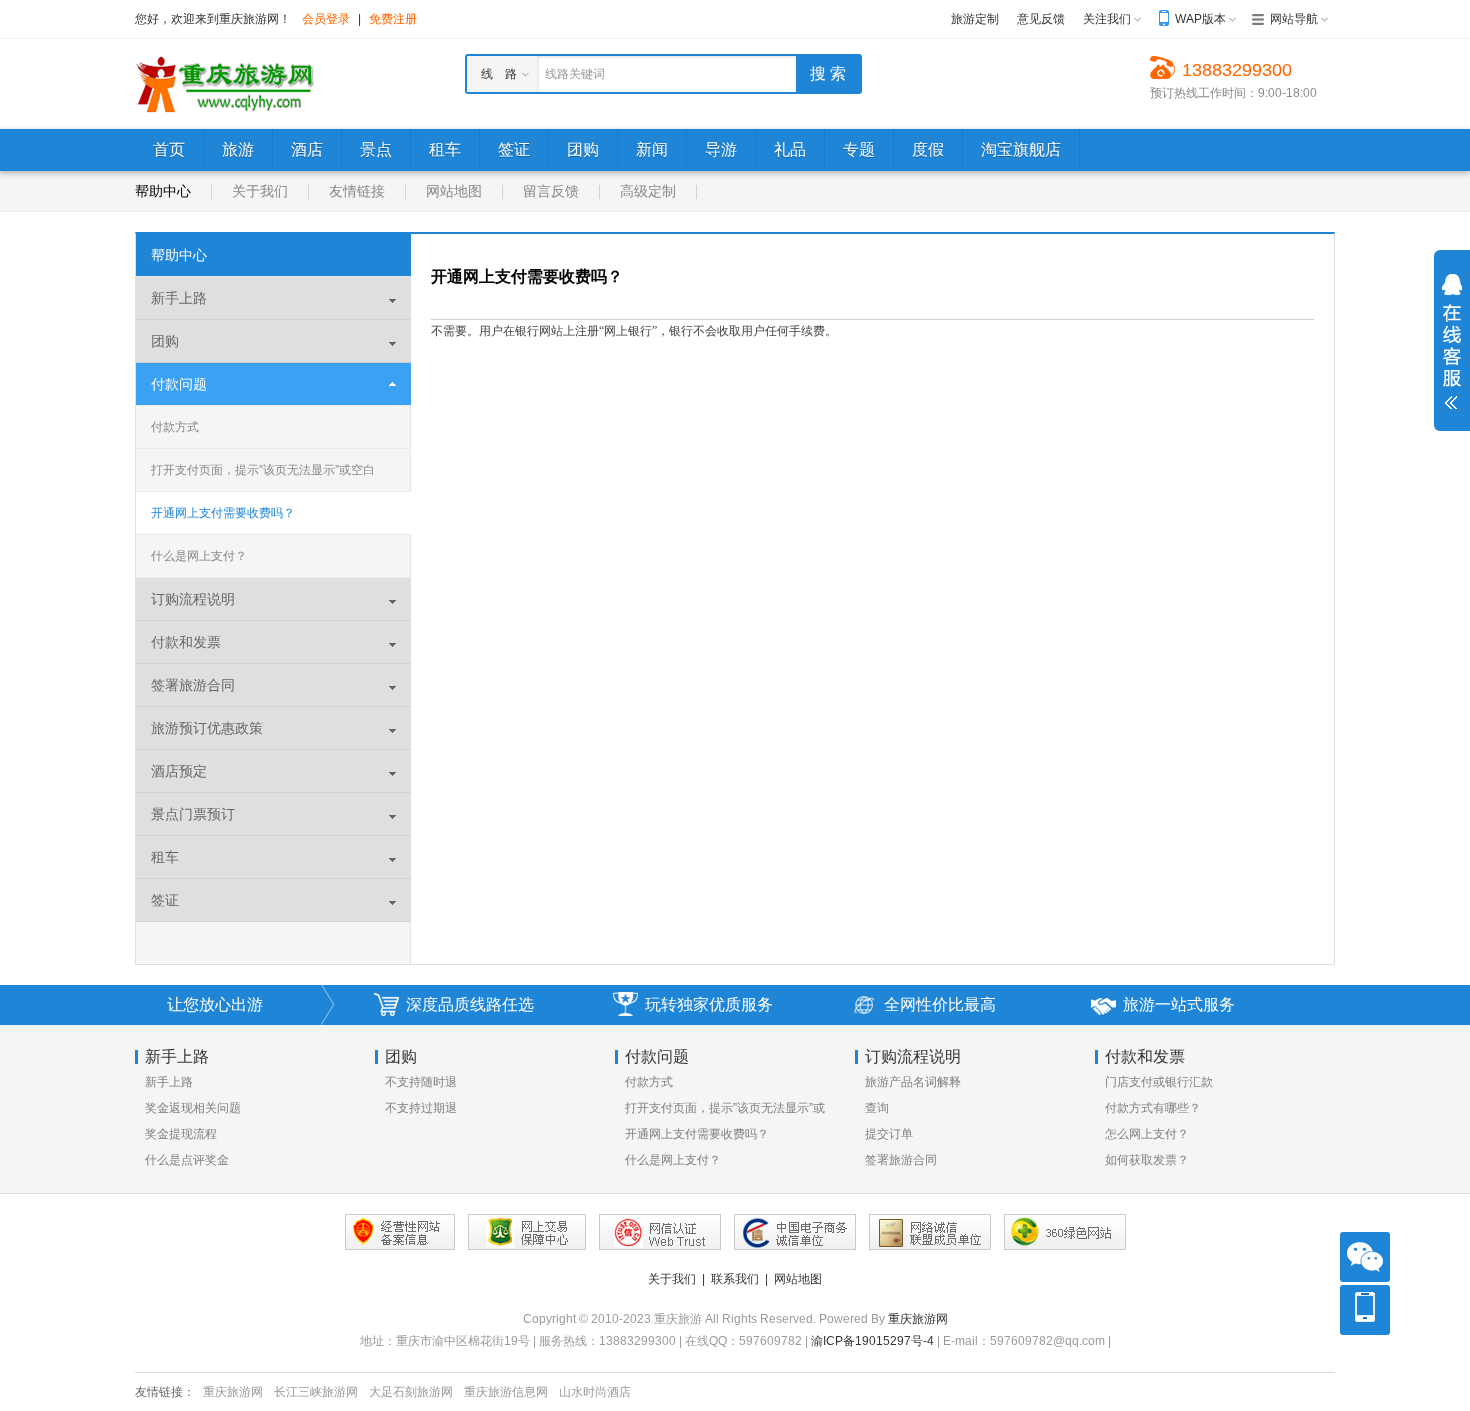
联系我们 (735, 1279)
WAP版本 (1200, 19)
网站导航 (1294, 19)
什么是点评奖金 (187, 1160)
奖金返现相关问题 (193, 1108)
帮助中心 (163, 191)
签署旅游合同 (901, 1160)
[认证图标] (527, 1232)
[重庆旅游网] (225, 83)
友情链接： (165, 1392)
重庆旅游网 (918, 1319)
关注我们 (1107, 19)
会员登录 (326, 19)
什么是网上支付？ (199, 556)
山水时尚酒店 (595, 1392)
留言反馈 (551, 191)
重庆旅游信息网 (506, 1392)
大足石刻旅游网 (411, 1392)
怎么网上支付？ (1147, 1134)
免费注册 (393, 19)
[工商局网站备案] (400, 1232)
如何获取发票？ (1147, 1160)
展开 (1452, 342)
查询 (877, 1108)
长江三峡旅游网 (316, 1392)
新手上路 (169, 1082)
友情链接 (357, 191)
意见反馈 (1041, 19)
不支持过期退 (421, 1108)
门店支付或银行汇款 (1159, 1082)
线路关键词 (575, 74)
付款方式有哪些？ (1153, 1108)
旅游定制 (975, 19)
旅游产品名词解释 (913, 1082)
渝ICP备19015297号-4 (872, 1341)
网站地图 (454, 191)
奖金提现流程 (181, 1134)
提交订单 (889, 1134)
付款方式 (175, 427)
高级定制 (648, 191)
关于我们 (260, 191)
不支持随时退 (421, 1082)
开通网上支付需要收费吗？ (223, 513)
